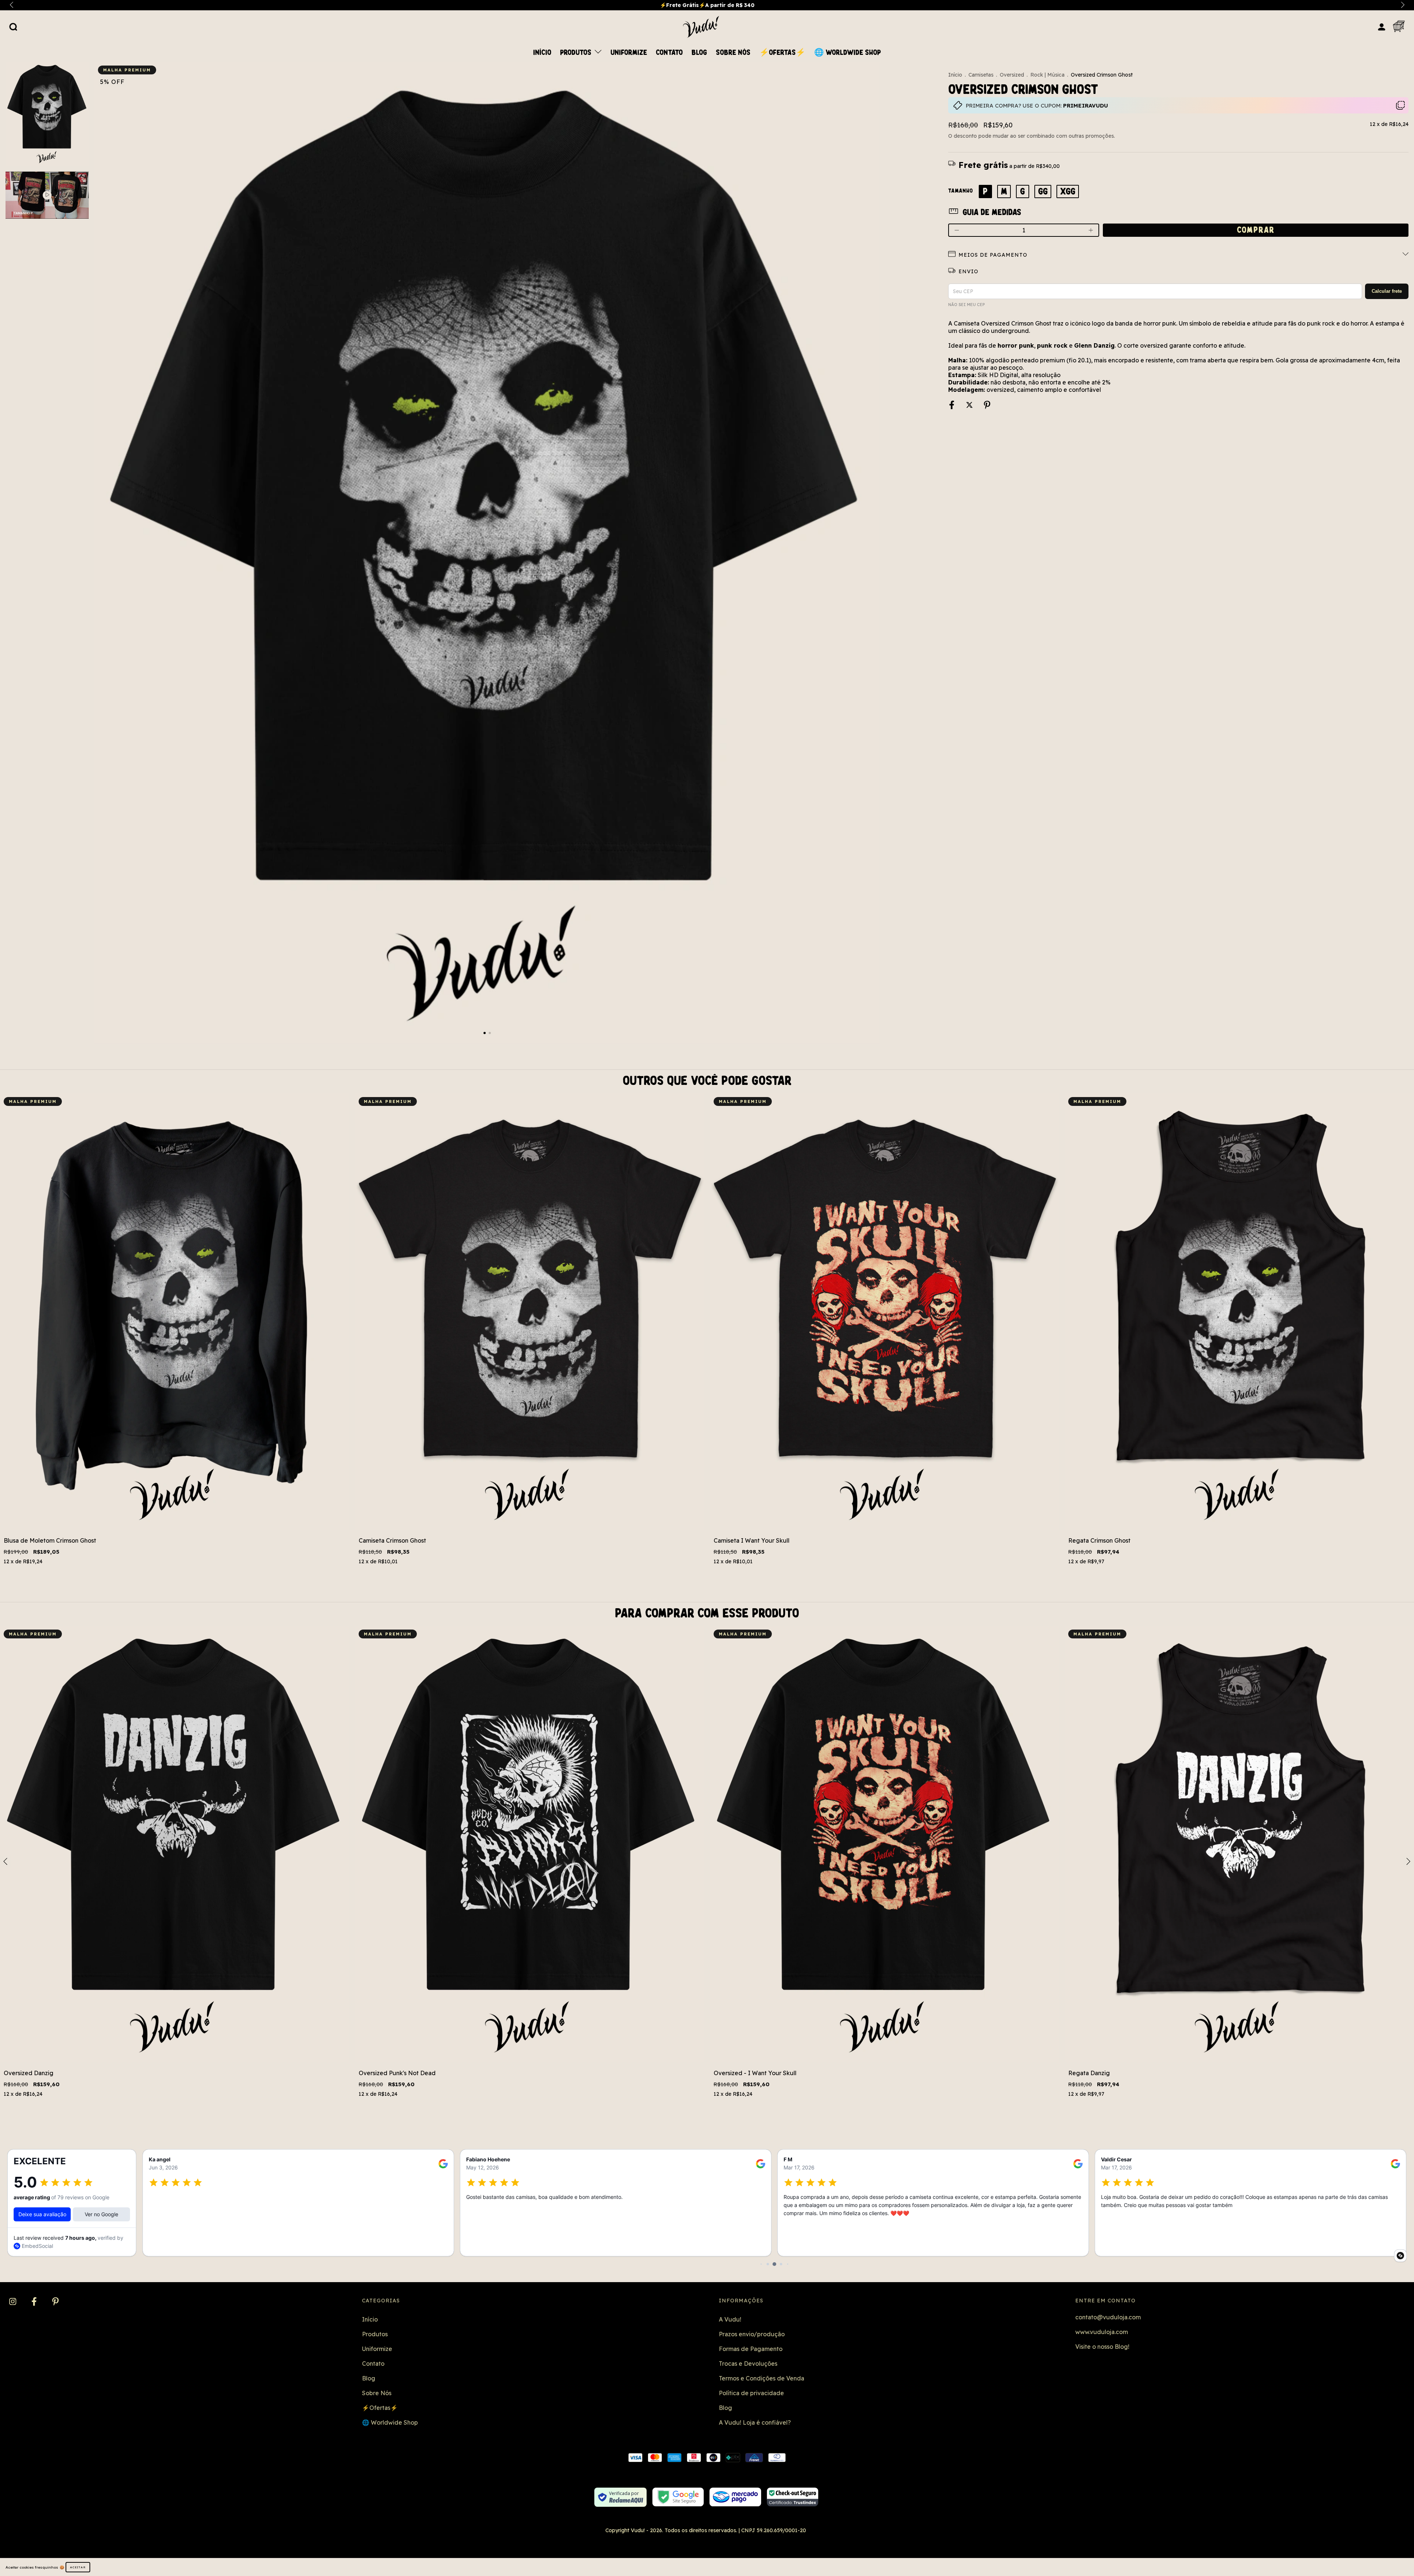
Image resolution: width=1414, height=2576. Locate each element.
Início (542, 53)
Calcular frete (1387, 291)
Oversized (1012, 75)
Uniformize (629, 53)
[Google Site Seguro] (678, 2497)
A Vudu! (730, 2319)
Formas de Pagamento (751, 2349)
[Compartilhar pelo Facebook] (952, 405)
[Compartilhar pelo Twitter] (970, 405)
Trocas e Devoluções (748, 2364)
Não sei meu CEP (966, 305)
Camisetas (981, 75)
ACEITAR (78, 2567)
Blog (699, 53)
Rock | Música (1047, 75)
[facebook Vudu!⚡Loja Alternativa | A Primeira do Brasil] (35, 2302)
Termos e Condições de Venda (761, 2378)
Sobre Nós (733, 53)
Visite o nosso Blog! (1102, 2347)
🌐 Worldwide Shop (847, 53)
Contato (669, 53)
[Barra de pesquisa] (13, 27)
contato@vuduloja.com (1108, 2317)
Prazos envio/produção (752, 2334)
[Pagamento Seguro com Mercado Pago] (735, 2497)
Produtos (577, 53)
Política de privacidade (751, 2393)
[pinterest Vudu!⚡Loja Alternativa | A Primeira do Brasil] (55, 2302)
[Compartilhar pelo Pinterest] (987, 405)
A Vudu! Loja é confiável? (755, 2422)
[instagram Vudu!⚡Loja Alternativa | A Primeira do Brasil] (13, 2302)
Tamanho (961, 191)
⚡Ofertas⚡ (782, 53)
